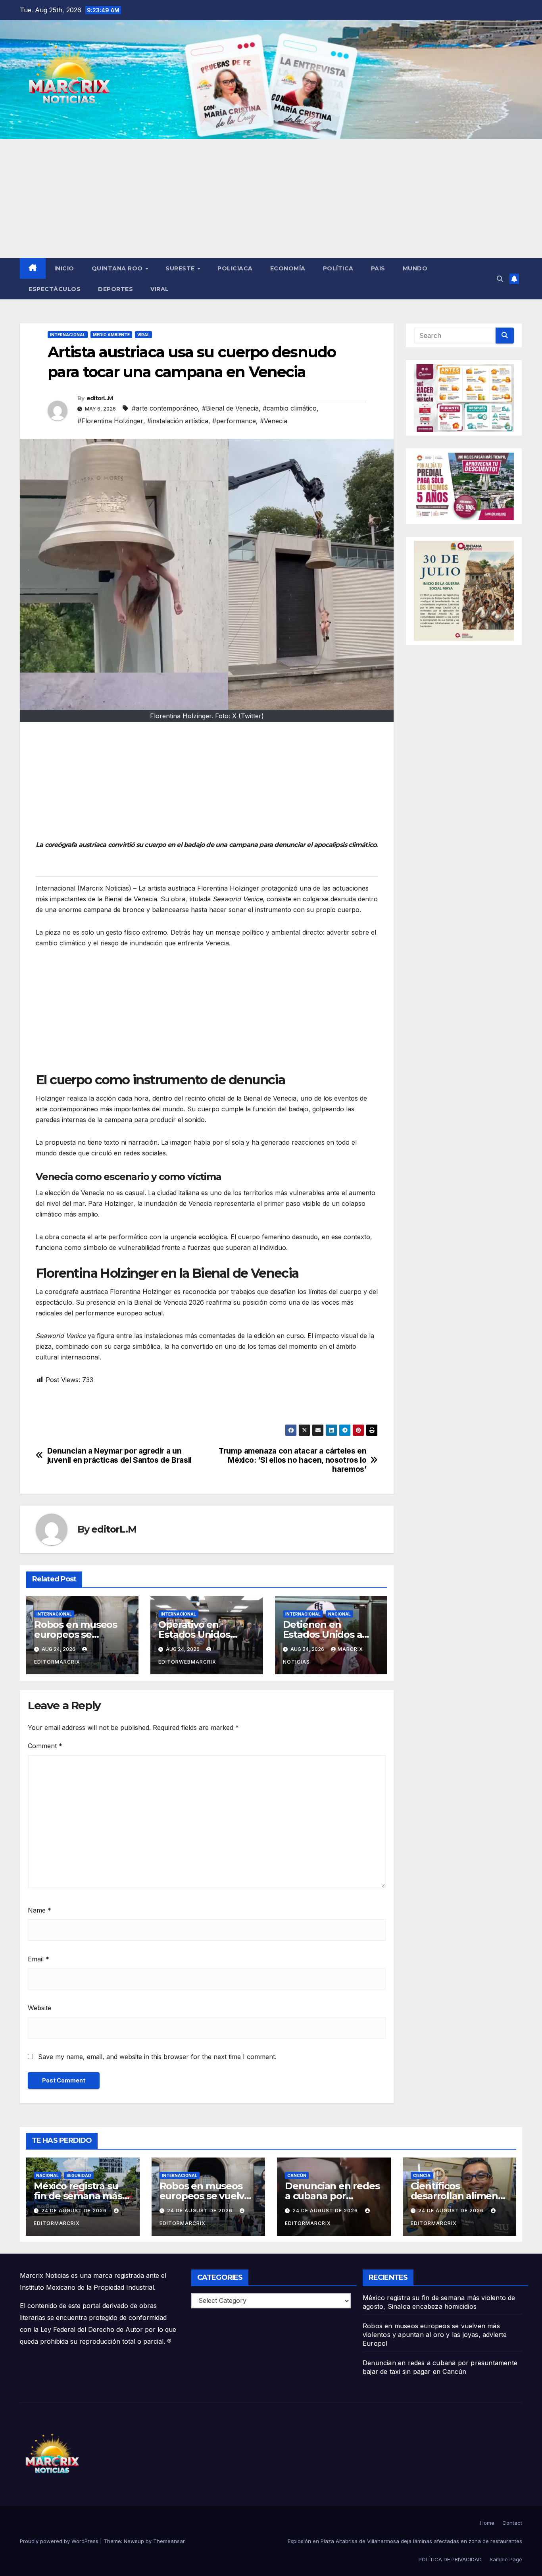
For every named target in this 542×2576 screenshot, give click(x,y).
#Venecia (274, 421)
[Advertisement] (271, 199)
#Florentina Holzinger (110, 421)
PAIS (378, 268)
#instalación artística (178, 421)
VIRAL (160, 289)
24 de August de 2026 (75, 2211)
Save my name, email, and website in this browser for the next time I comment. (157, 2057)
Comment (45, 1746)
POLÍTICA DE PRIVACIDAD (450, 2559)
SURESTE (181, 268)
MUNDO (415, 268)
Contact (512, 2523)
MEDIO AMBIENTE (111, 335)
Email (38, 1959)
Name (39, 1910)
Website (39, 2008)
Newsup (134, 2541)
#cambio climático (290, 408)
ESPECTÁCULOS (55, 289)
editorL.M (100, 398)
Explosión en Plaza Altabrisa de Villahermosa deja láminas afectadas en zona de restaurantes (405, 2541)
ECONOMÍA (288, 268)
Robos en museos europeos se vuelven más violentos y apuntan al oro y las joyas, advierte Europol (435, 2335)
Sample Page (506, 2559)
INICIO (64, 268)
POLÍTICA (338, 268)
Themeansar (169, 2541)
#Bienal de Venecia (230, 408)
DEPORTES (115, 289)
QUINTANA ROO (118, 268)
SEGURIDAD (79, 2175)
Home (487, 2523)
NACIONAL (339, 1614)
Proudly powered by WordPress (60, 2541)
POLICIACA (235, 268)
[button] (500, 279)
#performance (234, 421)
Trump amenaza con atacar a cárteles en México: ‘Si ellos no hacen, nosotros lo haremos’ (292, 1460)
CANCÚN (297, 2175)
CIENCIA (422, 2175)
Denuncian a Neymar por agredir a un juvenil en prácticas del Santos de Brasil (119, 1456)
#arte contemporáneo (165, 408)
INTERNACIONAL (68, 335)
